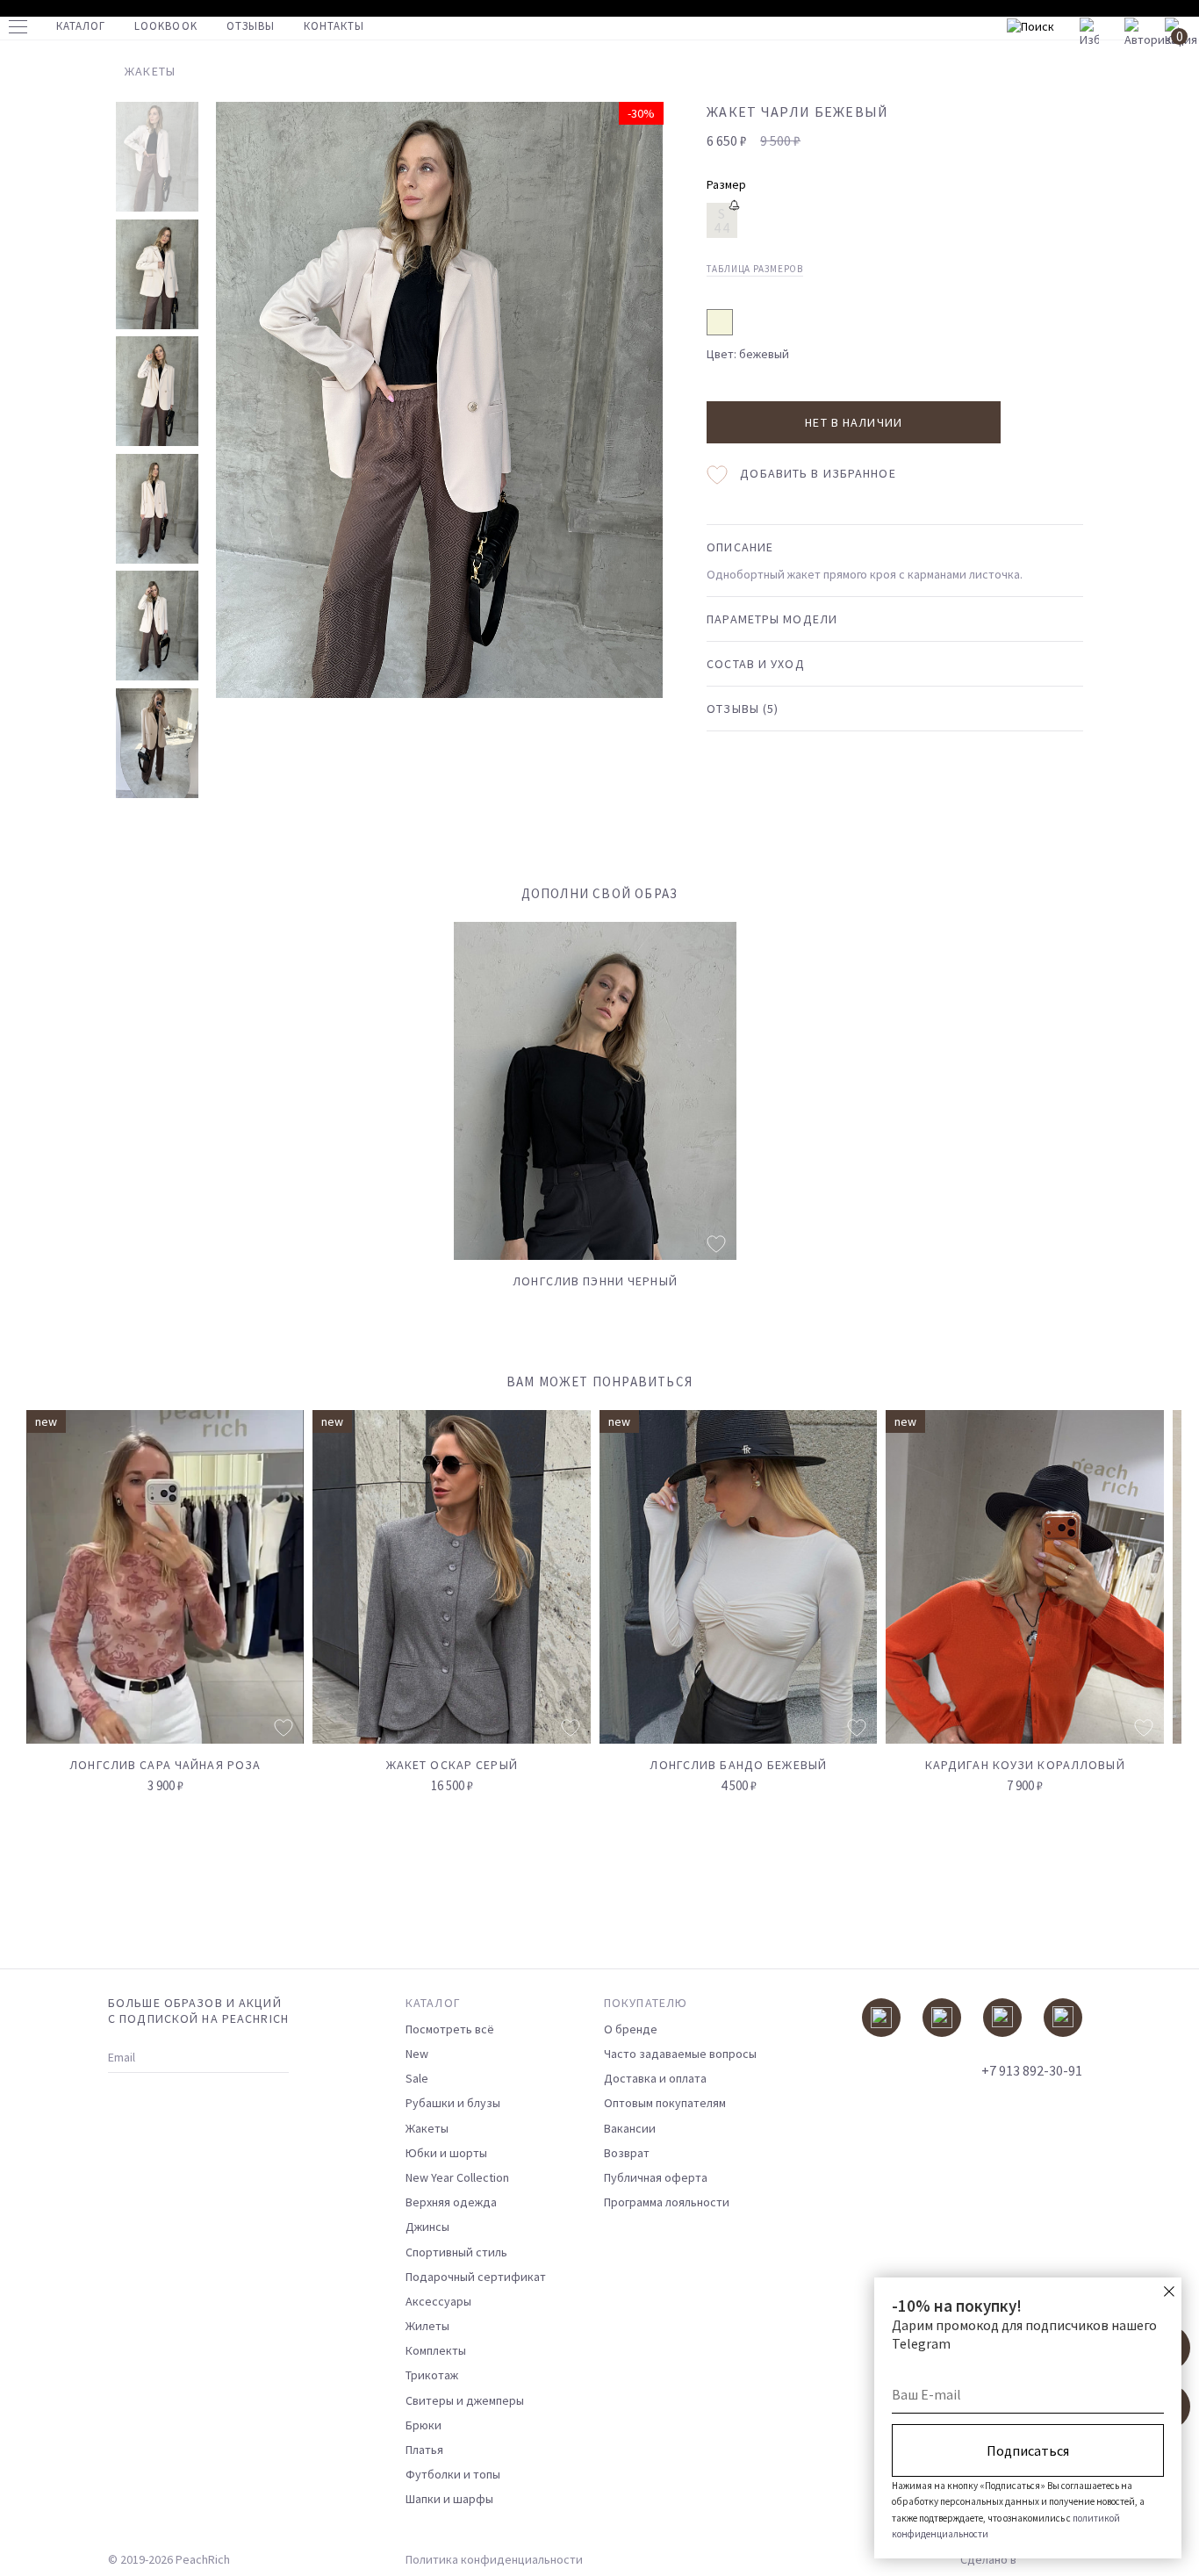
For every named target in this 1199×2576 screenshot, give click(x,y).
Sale (417, 2078)
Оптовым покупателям (665, 2103)
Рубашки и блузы (453, 2103)
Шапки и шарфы (449, 2499)
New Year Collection (457, 2177)
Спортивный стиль (456, 2252)
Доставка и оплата (655, 2078)
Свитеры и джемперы (465, 2400)
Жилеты (427, 2326)
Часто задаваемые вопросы (680, 2054)
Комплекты (436, 2350)
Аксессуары (438, 2301)
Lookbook (165, 26)
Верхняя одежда (451, 2202)
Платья (424, 2450)
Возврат (627, 2153)
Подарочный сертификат (476, 2277)
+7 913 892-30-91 (1032, 2070)
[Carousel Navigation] (1135, 1392)
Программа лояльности (667, 2202)
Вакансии (630, 2128)
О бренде (631, 2029)
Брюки (424, 2425)
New (417, 2054)
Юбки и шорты (446, 2153)
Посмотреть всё (450, 2029)
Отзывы (251, 26)
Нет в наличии (854, 422)
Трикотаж (432, 2375)
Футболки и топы (453, 2474)
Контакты (334, 26)
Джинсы (427, 2227)
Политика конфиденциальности (494, 2559)
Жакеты (427, 2128)
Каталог (81, 26)
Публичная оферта (656, 2177)
